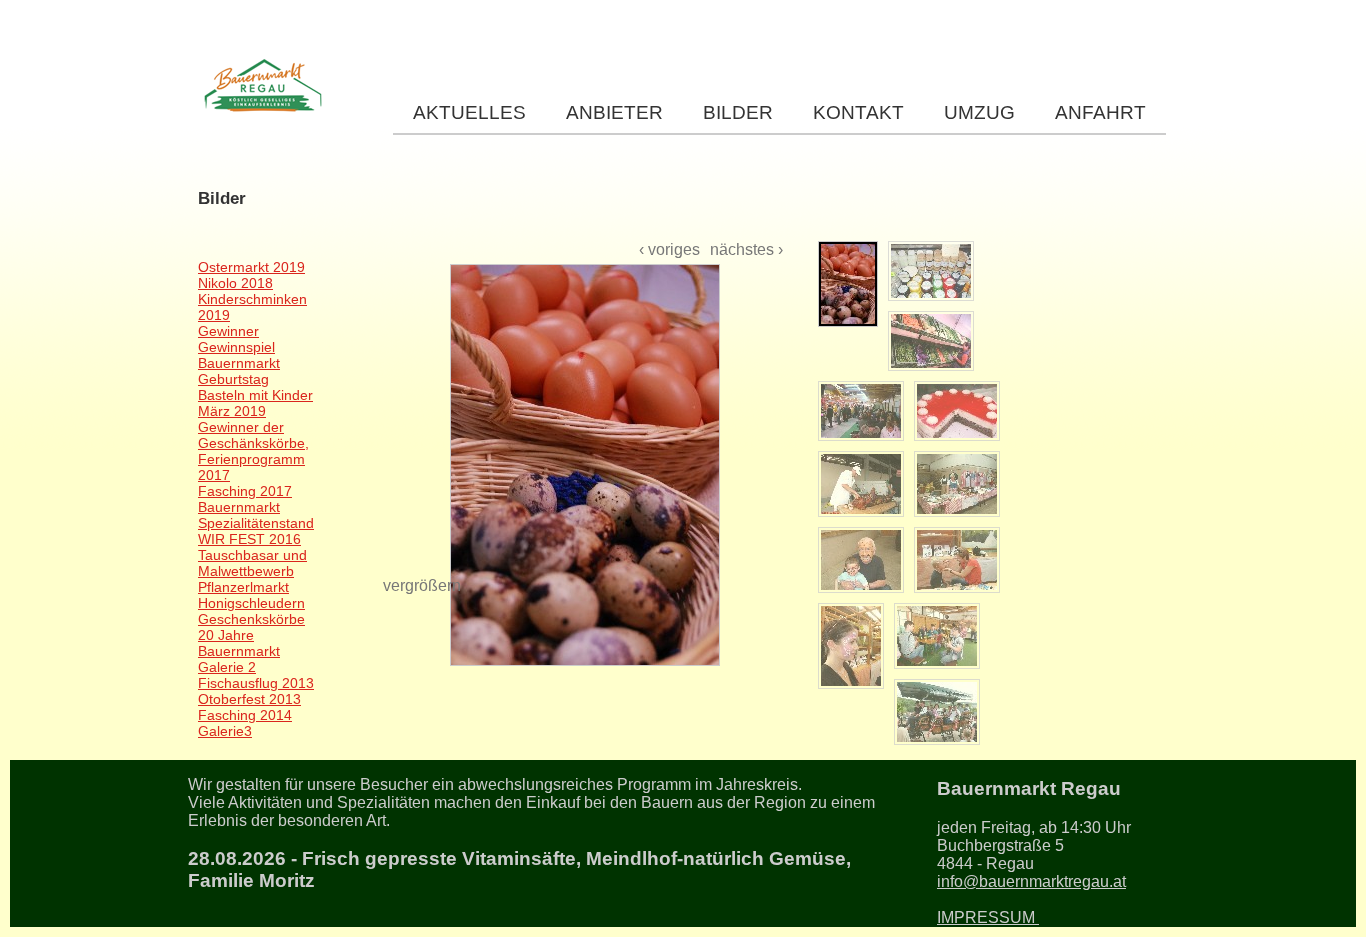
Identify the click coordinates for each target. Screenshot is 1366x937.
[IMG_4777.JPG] (861, 484)
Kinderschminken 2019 (252, 307)
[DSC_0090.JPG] (931, 271)
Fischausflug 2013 (256, 683)
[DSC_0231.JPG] (931, 341)
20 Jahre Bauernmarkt (239, 643)
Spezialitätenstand (256, 523)
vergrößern (422, 585)
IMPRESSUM (988, 917)
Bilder (738, 112)
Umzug (979, 112)
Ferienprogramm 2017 (251, 467)
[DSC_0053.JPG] (583, 409)
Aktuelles (469, 112)
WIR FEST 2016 (249, 539)
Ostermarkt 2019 (251, 267)
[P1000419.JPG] (957, 484)
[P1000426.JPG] (937, 712)
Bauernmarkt (239, 507)
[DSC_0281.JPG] (861, 411)
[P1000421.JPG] (861, 560)
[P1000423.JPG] (851, 646)
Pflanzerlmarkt (243, 587)
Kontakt (858, 112)
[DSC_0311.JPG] (957, 411)
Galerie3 (225, 731)
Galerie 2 (227, 667)
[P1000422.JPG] (957, 560)
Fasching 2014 (245, 715)
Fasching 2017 (245, 491)
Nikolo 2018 (235, 283)
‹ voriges (669, 249)
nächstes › (746, 249)
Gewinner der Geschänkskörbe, (253, 435)
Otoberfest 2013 (249, 699)
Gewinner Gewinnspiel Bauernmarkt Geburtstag (239, 355)
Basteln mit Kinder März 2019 (255, 403)
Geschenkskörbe (251, 619)
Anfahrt (1100, 112)
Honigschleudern (251, 603)
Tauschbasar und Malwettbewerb (252, 563)
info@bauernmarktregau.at (1031, 881)
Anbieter (614, 112)
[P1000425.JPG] (937, 636)
